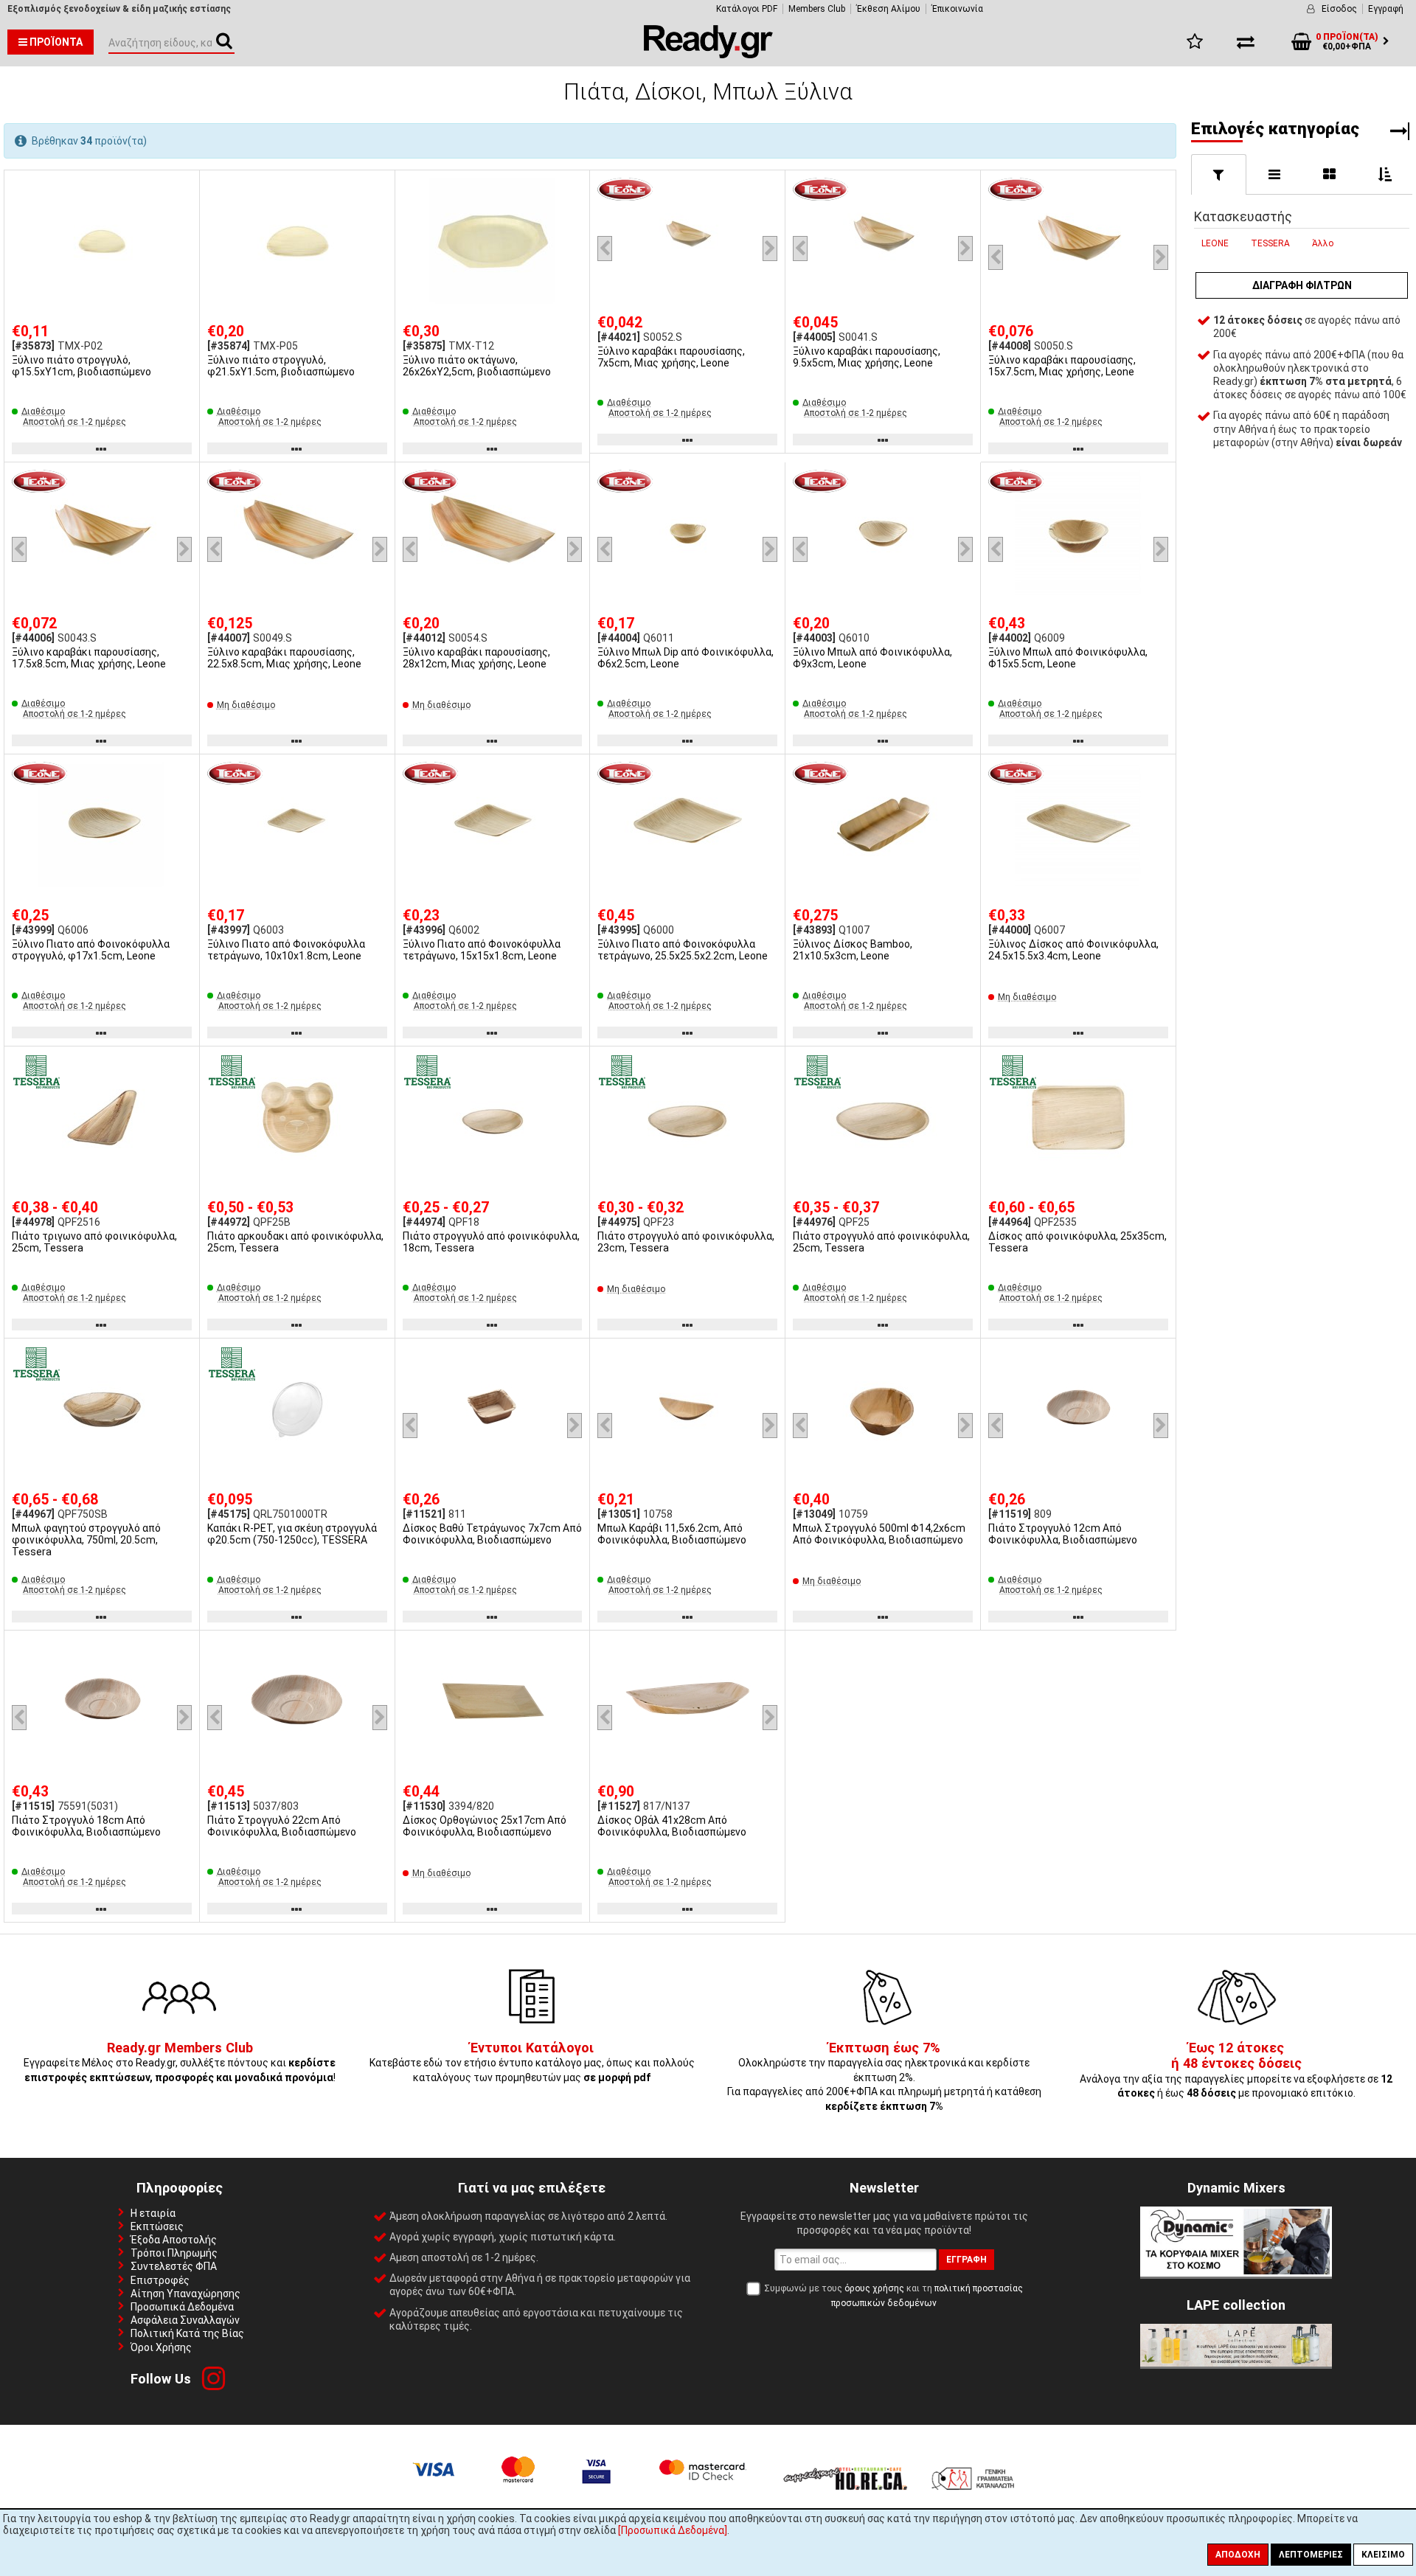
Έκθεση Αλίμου (888, 9)
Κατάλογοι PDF (747, 9)
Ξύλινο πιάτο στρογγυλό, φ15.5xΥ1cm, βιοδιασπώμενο (81, 366)
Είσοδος (1339, 9)
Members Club (817, 9)
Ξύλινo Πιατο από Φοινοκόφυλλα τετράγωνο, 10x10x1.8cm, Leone (286, 950)
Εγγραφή (1386, 9)
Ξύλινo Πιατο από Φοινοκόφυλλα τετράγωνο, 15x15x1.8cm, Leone (482, 950)
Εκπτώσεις (157, 2226)
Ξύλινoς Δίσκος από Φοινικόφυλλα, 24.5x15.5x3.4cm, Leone (1073, 950)
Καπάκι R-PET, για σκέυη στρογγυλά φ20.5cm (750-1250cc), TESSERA (292, 1534)
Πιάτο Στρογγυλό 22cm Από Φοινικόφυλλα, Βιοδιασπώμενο (282, 1826)
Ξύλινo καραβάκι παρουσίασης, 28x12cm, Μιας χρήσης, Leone (476, 658)
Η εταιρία (153, 2213)
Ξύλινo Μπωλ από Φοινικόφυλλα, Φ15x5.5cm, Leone (1068, 658)
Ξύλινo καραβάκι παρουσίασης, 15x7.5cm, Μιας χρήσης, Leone (1062, 366)
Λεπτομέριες (1311, 2555)
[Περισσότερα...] (102, 242)
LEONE (1215, 243)
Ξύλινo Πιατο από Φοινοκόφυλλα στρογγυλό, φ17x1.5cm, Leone (91, 950)
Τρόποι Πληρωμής (174, 2253)
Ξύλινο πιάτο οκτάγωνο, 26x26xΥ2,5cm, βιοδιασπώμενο (477, 366)
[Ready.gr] (708, 55)
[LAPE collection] (1236, 2363)
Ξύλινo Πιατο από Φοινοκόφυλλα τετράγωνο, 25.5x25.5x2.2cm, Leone (683, 950)
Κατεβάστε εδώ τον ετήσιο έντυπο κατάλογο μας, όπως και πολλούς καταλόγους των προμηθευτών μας (532, 2063)
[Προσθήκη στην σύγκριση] (183, 215)
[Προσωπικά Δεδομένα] (673, 2530)
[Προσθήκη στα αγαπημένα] (183, 187)
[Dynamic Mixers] (1236, 2273)
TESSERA (1270, 243)
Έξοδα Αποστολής (174, 2240)
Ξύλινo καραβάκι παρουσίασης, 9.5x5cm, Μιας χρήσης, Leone (867, 357)
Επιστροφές (160, 2280)
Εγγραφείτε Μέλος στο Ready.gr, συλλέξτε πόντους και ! (180, 2063)
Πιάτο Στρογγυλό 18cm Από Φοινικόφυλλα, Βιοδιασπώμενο (86, 1826)
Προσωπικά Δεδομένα (182, 2307)
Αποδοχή (1238, 2555)
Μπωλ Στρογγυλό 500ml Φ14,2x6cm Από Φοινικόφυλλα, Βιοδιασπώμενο (879, 1534)
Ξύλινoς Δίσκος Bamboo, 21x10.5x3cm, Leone (853, 950)
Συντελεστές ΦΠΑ (174, 2266)
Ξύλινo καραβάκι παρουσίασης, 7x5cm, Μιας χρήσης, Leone (671, 357)
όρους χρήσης (874, 2288)
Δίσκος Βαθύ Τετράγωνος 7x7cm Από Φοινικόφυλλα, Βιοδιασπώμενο (492, 1534)
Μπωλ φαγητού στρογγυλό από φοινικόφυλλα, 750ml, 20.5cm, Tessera (86, 1540)
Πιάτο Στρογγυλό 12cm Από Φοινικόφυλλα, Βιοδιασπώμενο (1063, 1534)
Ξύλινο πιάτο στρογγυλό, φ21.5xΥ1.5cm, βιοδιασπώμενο (281, 366)
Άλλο (1323, 243)
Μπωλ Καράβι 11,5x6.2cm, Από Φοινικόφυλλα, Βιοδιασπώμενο (672, 1534)
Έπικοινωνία (957, 9)
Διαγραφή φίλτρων (1302, 285)
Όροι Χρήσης (161, 2347)
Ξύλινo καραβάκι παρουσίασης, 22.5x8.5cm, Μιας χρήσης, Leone (284, 658)
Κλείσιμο (1383, 2555)
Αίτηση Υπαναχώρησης (185, 2294)
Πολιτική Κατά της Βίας (187, 2333)
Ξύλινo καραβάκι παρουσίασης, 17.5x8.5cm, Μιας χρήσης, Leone (89, 658)
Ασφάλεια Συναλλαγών (185, 2320)
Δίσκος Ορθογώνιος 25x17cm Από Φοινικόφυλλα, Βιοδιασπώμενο (485, 1826)
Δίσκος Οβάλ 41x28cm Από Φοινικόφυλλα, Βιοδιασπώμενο (672, 1826)
